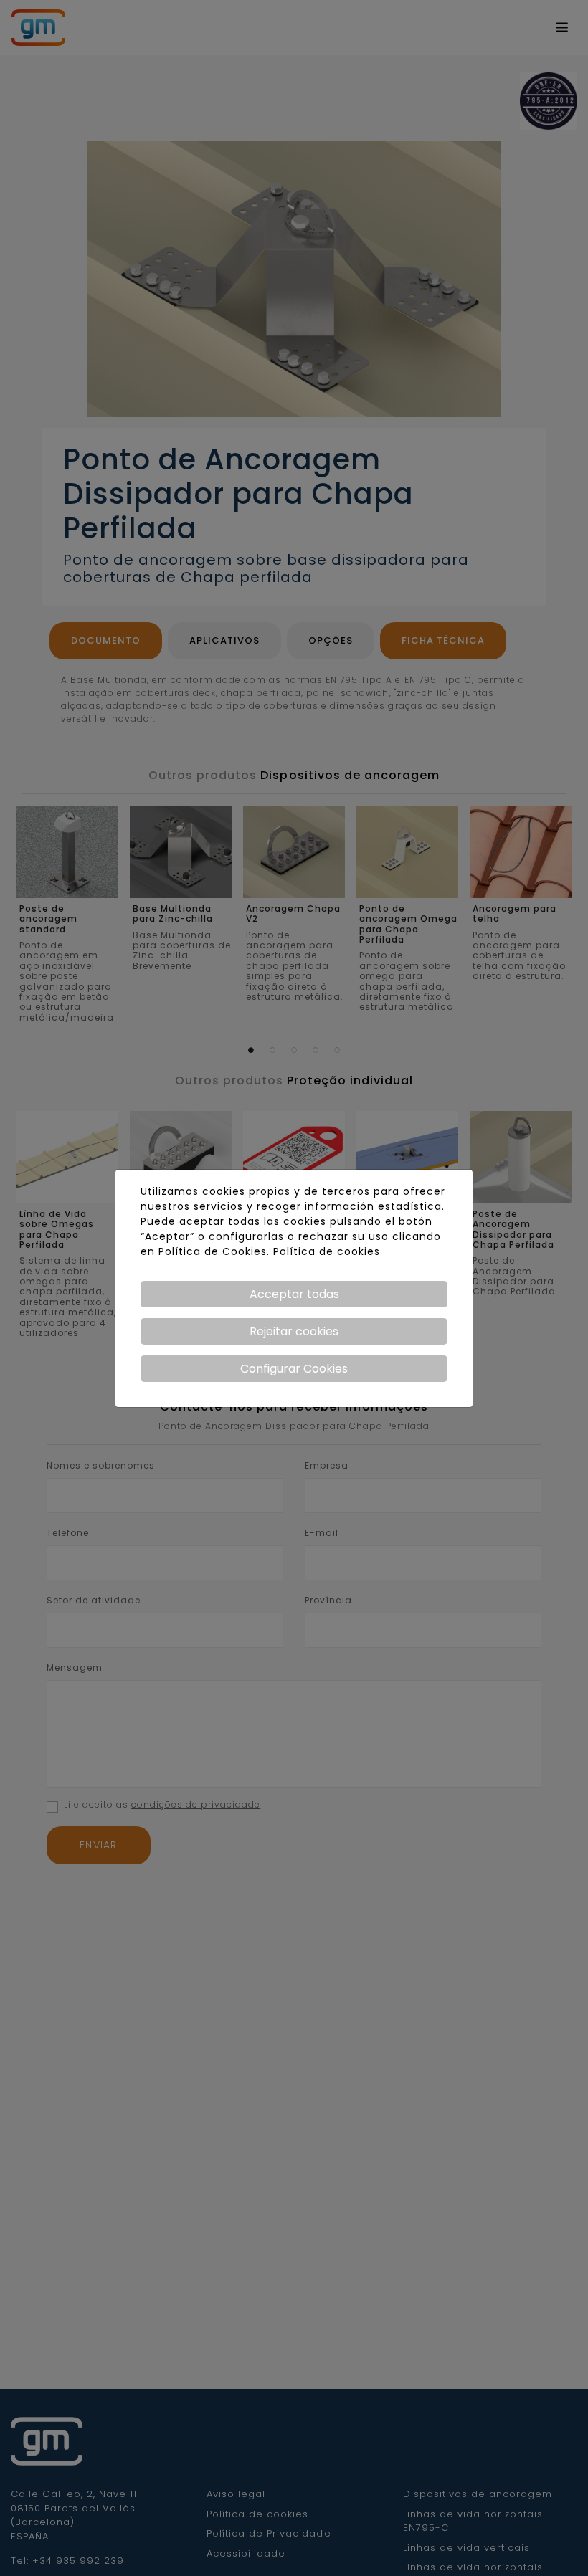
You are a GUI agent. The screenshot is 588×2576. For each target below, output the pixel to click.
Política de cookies (327, 1251)
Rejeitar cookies (294, 1331)
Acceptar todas (294, 1294)
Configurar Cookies (294, 1369)
